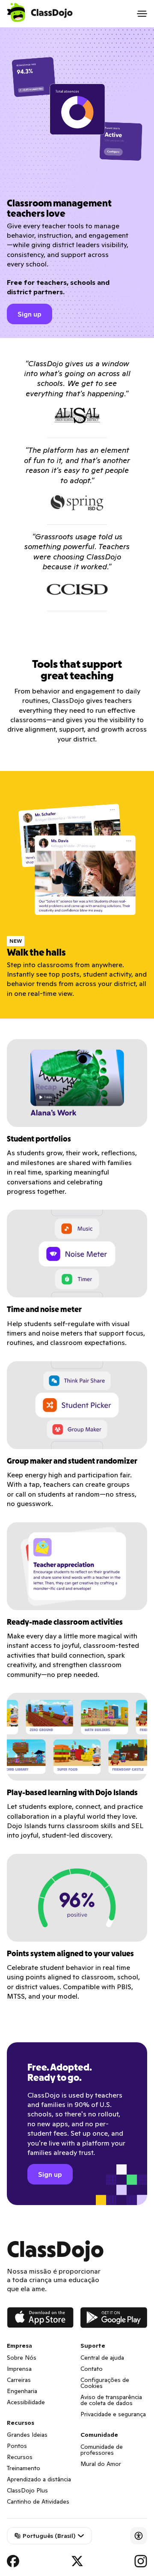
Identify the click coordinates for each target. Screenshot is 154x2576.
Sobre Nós (22, 2358)
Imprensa (19, 2369)
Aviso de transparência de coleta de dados (111, 2400)
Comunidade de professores (102, 2450)
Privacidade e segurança (113, 2414)
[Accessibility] (139, 2536)
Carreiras (19, 2380)
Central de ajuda (102, 2358)
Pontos (17, 2446)
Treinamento (24, 2468)
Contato (92, 2369)
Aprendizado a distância (39, 2479)
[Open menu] (142, 14)
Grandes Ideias (27, 2435)
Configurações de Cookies (105, 2383)
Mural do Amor (101, 2464)
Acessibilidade (26, 2402)
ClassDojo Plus (27, 2490)
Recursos (20, 2457)
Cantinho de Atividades (38, 2501)
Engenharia (22, 2391)
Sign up (30, 314)
